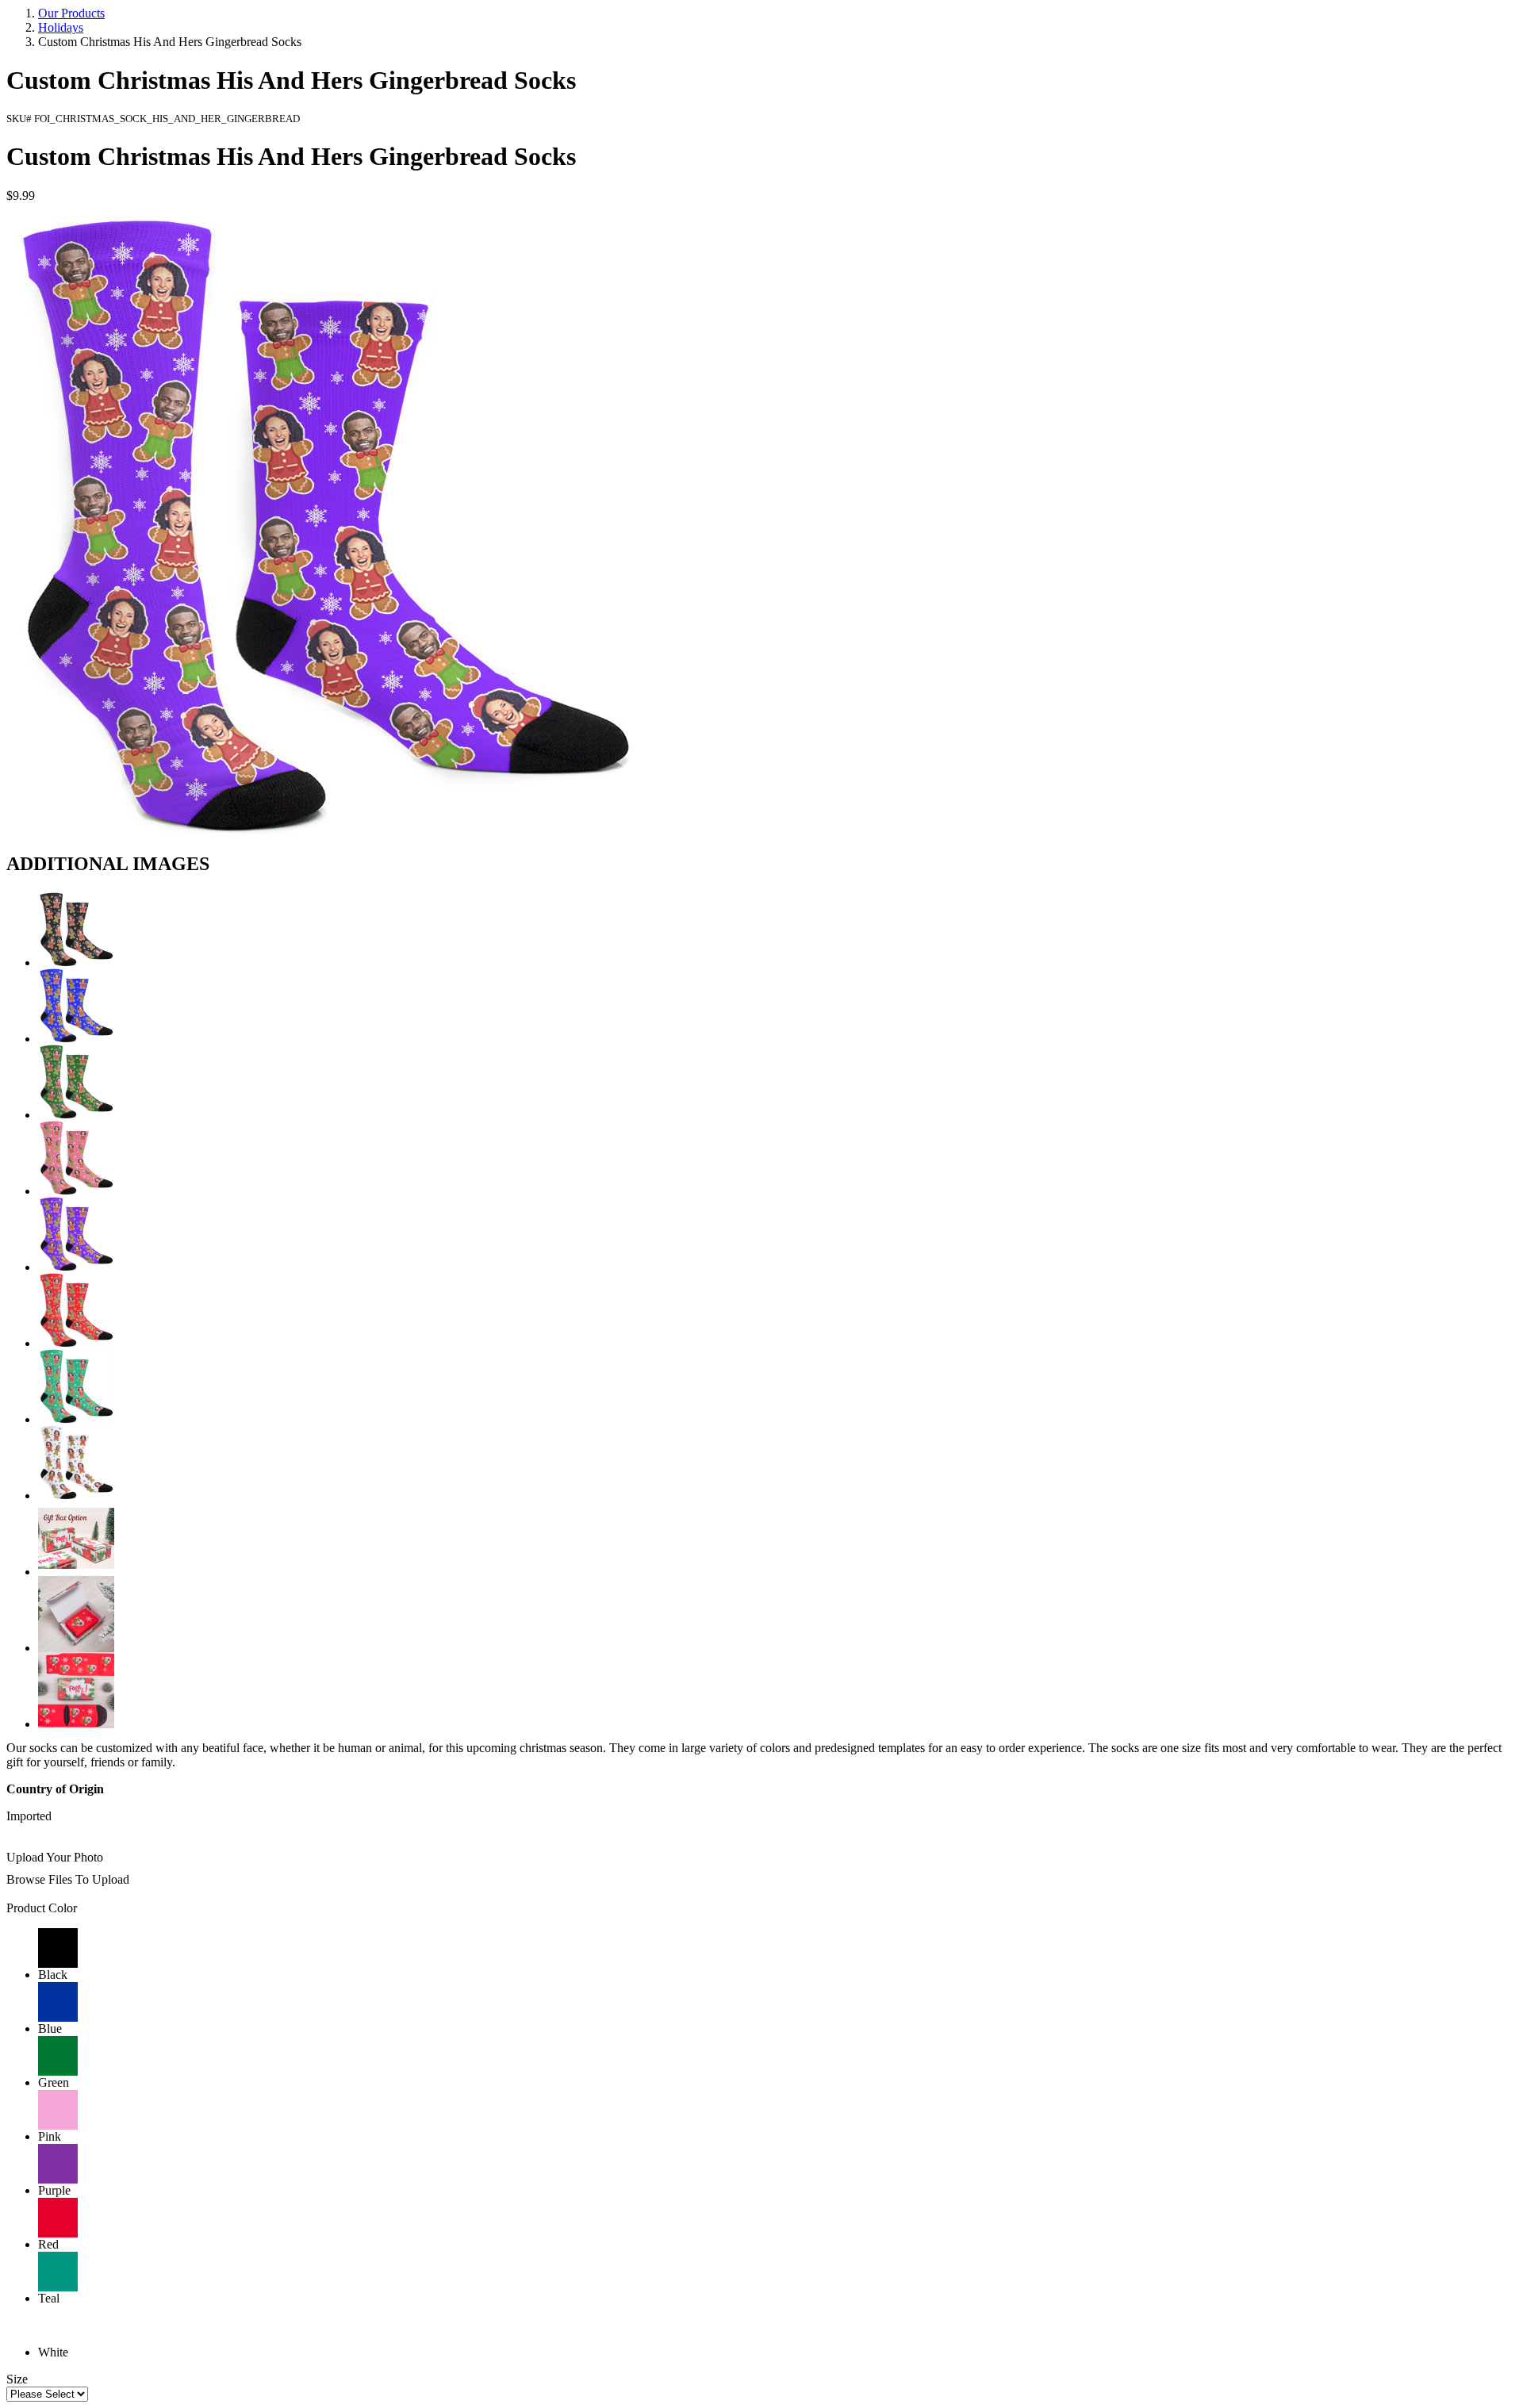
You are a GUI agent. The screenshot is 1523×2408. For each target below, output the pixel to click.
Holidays (61, 27)
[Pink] (76, 1191)
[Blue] (76, 1039)
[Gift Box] (76, 1572)
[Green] (76, 1115)
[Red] (76, 1343)
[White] (76, 1495)
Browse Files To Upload (68, 1879)
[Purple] (76, 1267)
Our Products (71, 13)
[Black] (76, 962)
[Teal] (76, 1419)
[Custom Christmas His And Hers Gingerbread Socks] (324, 833)
